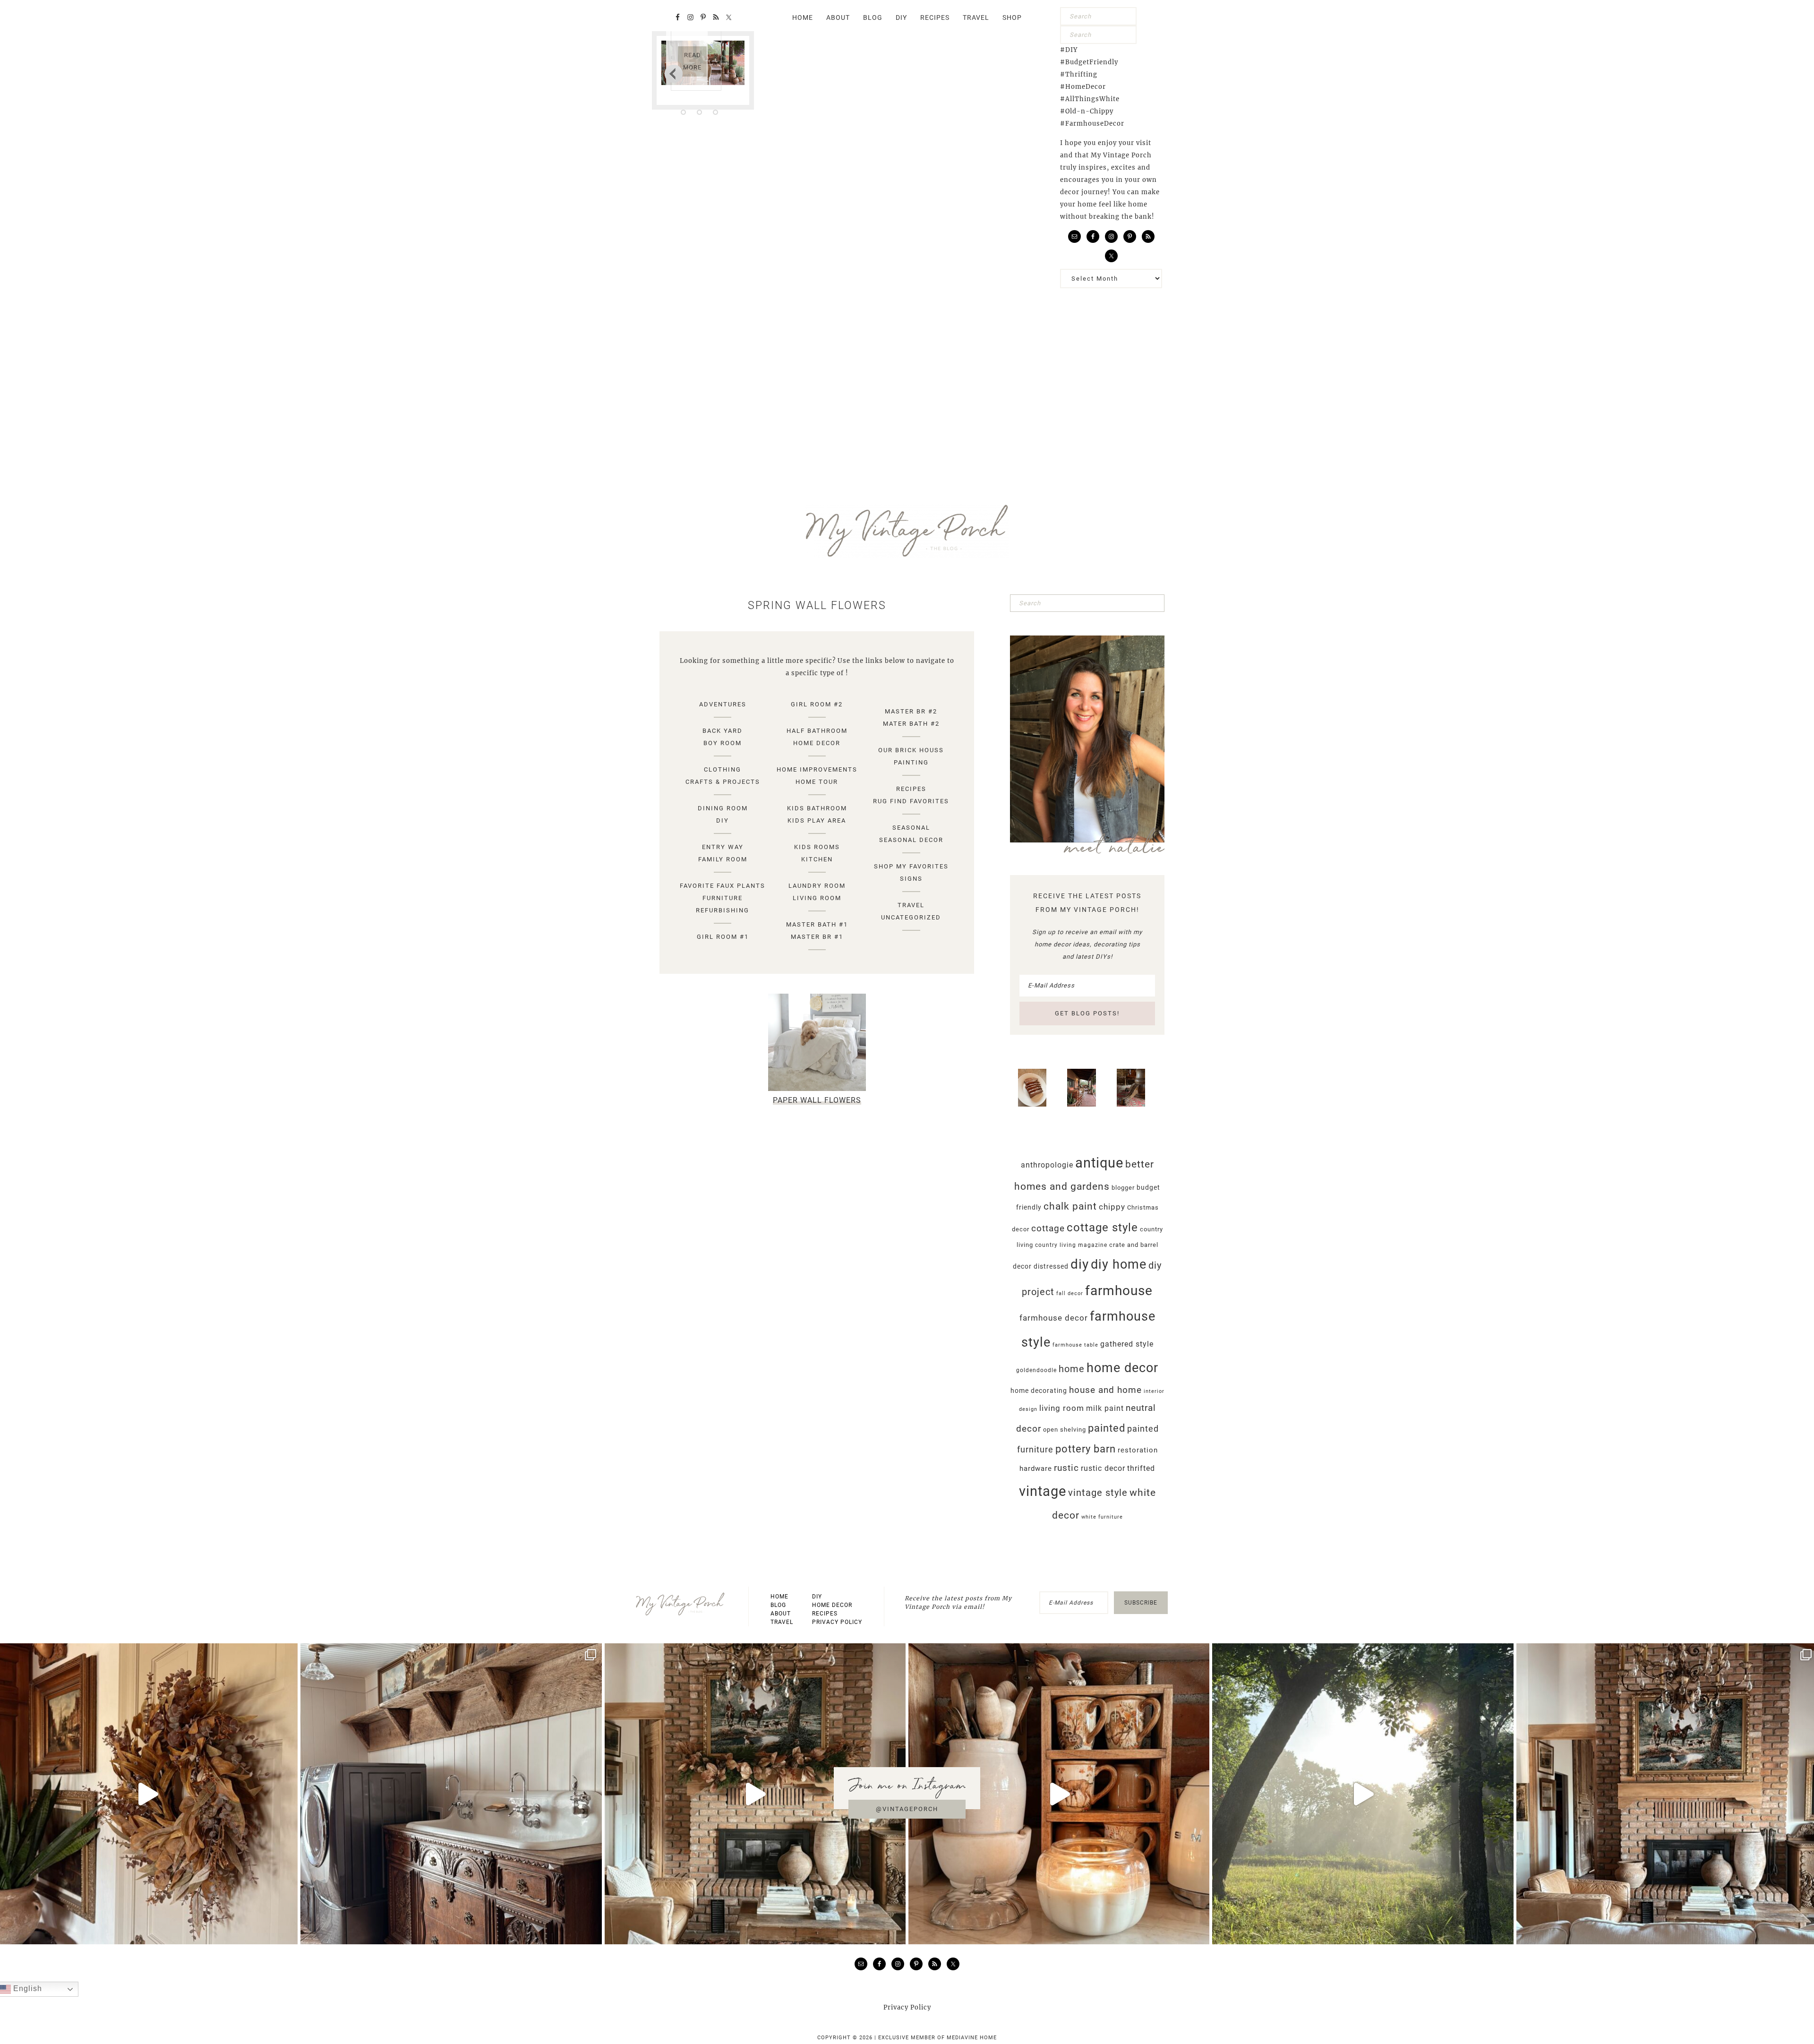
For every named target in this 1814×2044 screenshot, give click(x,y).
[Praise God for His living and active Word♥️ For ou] (1363, 1794)
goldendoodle (1036, 1370)
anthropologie (1047, 1165)
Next (674, 73)
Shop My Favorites (911, 866)
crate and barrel (1134, 1245)
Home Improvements (817, 769)
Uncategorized (911, 917)
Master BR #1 (817, 937)
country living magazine (1071, 1245)
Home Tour (817, 782)
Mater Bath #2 (911, 724)
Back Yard (723, 731)
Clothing (723, 769)
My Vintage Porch (907, 531)
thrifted (1141, 1468)
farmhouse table (1075, 1345)
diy (1080, 1264)
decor (1022, 1266)
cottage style (1102, 1228)
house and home (1105, 1390)
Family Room (723, 859)
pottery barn (1086, 1449)
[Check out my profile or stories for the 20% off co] (1059, 1794)
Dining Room (723, 808)
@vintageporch (907, 1809)
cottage (1048, 1228)
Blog (778, 1605)
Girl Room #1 (723, 937)
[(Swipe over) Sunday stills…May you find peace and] (451, 1794)
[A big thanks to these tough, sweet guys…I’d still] (755, 1794)
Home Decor (817, 743)
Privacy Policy (837, 1622)
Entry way (723, 847)
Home (779, 1597)
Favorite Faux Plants (723, 886)
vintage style (1098, 1493)
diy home (1119, 1264)
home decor (1122, 1368)
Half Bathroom (817, 731)
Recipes (911, 789)
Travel (911, 905)
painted (1107, 1428)
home (1072, 1369)
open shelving (1065, 1430)
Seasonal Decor (911, 840)
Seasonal (911, 828)
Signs (911, 879)
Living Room (817, 898)
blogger (1123, 1188)
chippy (1112, 1207)
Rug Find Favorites (911, 801)
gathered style (1127, 1344)
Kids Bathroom (817, 808)
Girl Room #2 (817, 704)
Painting (911, 762)
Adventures (723, 704)
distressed (1051, 1266)
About (781, 1614)
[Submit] (1127, 17)
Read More (692, 61)
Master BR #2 (911, 711)
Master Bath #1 (817, 924)
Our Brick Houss (911, 750)
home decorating (1039, 1391)
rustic (1066, 1468)
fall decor (1070, 1293)
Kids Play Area (817, 820)
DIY (723, 820)
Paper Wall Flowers (817, 1100)
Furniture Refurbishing (723, 904)
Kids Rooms (817, 847)
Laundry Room (817, 886)
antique (1099, 1163)
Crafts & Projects (723, 782)
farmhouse (1119, 1291)
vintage (1043, 1491)
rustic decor (1103, 1468)
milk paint (1105, 1408)
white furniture (1102, 1517)
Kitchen (817, 859)
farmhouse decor (1054, 1318)
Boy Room (723, 743)
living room (1062, 1408)
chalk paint (1070, 1206)
